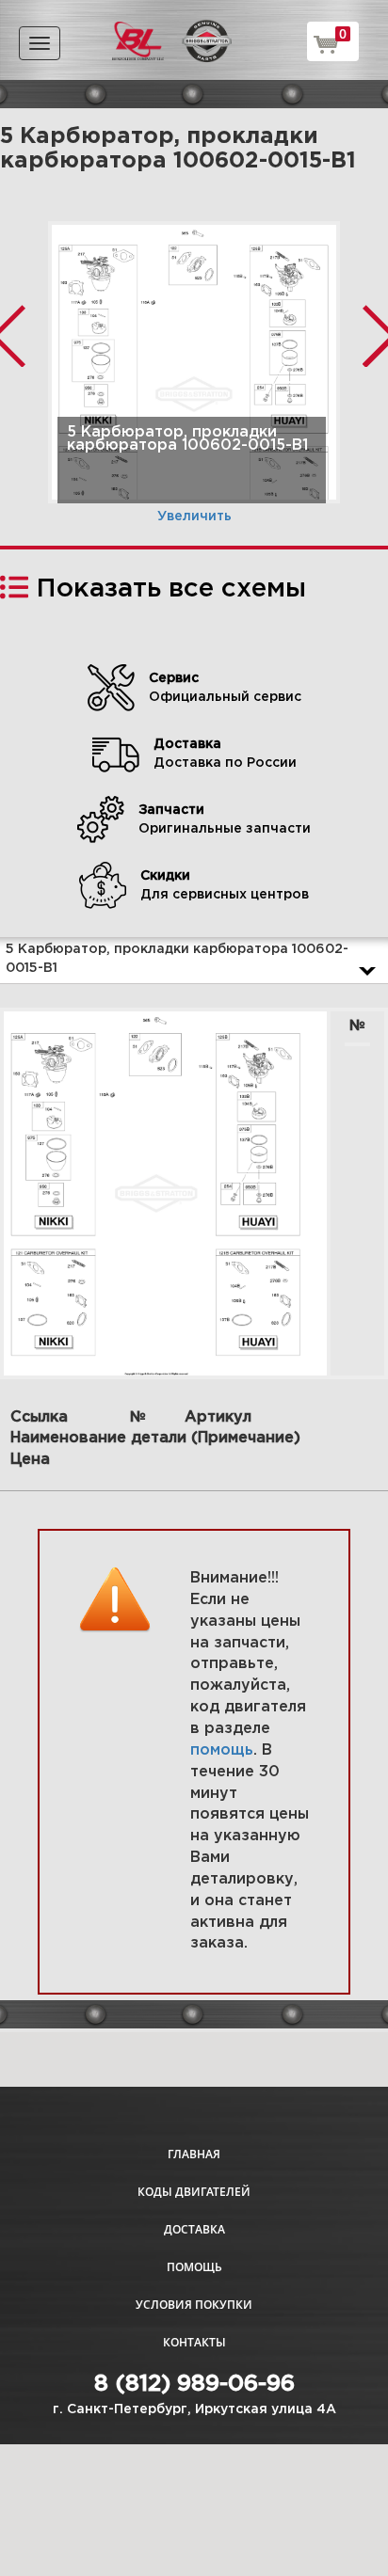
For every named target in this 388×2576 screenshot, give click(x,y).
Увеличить (194, 517)
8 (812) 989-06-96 (194, 2384)
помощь (222, 1750)
